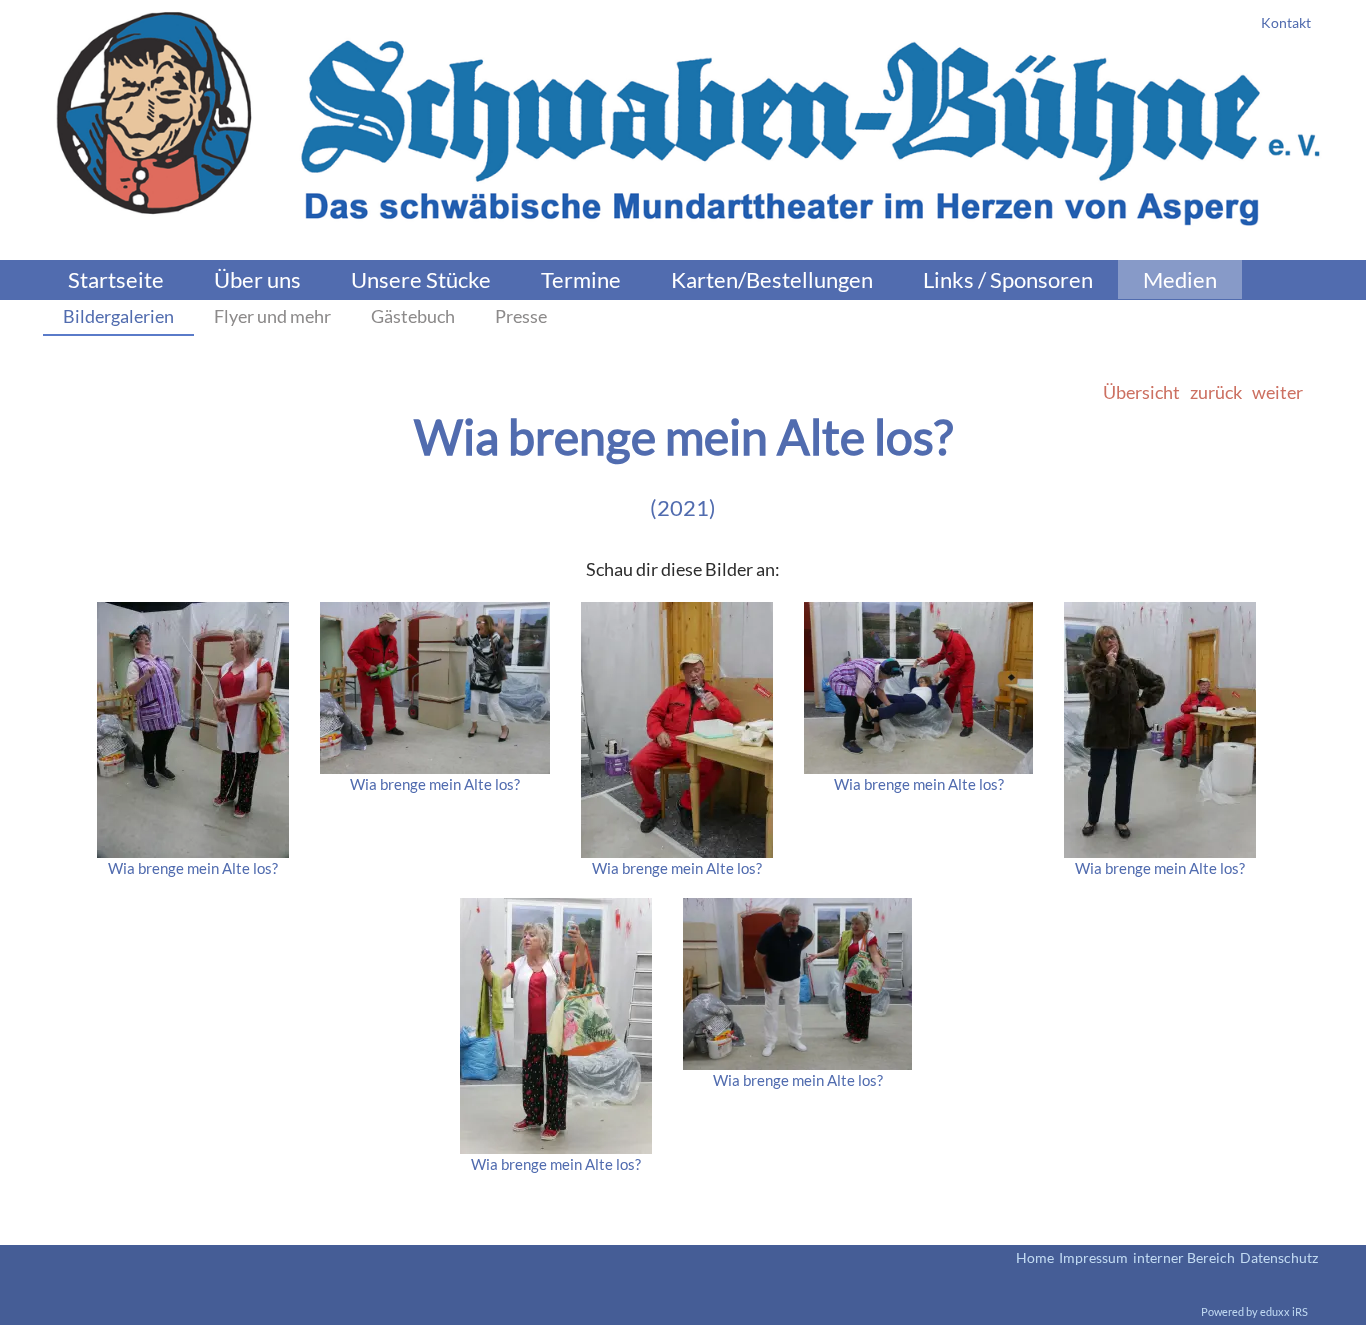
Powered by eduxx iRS (1254, 1311)
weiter (1277, 392)
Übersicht (1141, 392)
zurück (1216, 392)
